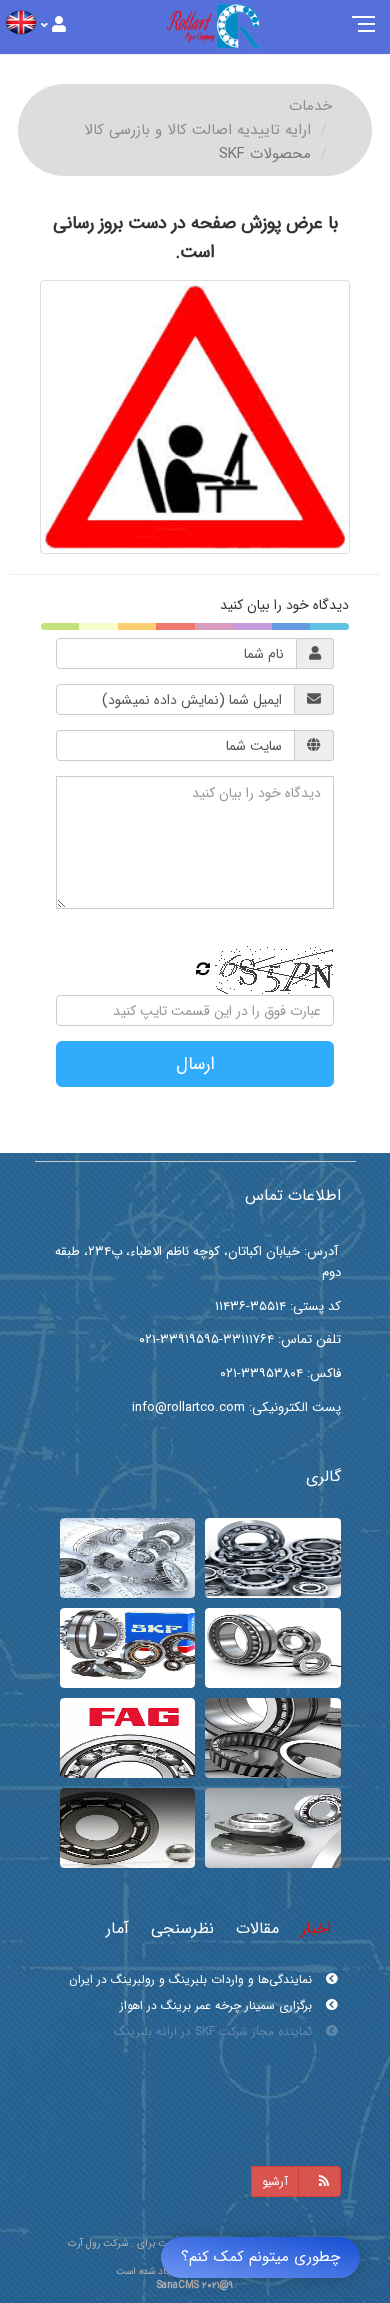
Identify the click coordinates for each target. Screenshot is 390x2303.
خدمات (310, 106)
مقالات (257, 1928)
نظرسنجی (182, 1928)
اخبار (316, 1928)
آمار (117, 1928)
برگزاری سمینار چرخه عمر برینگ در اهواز (218, 2005)
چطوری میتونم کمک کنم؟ (260, 2257)
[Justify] (53, 25)
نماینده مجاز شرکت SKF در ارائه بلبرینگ (215, 2031)
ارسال (195, 1064)
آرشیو (275, 2181)
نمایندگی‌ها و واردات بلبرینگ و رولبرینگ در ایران (192, 1979)
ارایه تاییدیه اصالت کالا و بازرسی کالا (197, 130)
